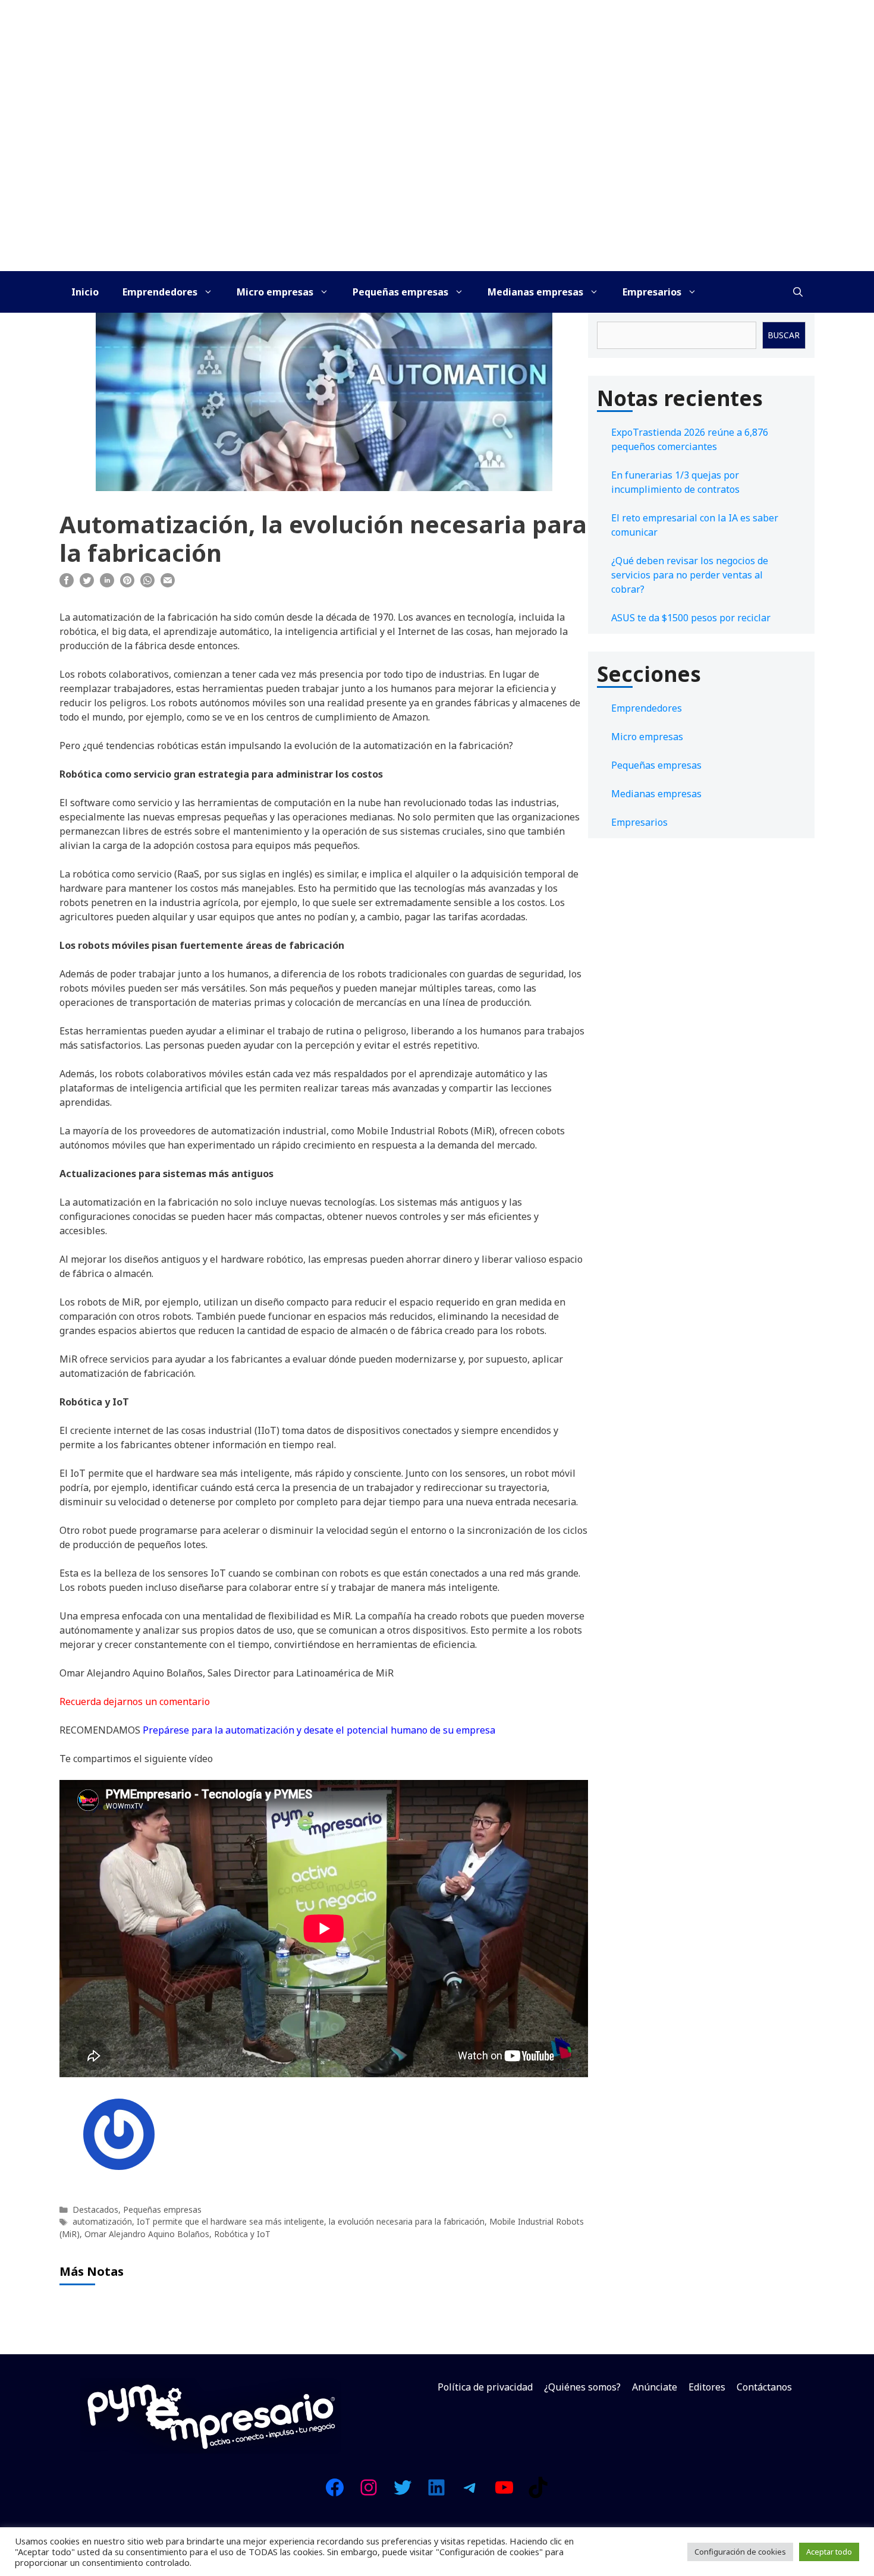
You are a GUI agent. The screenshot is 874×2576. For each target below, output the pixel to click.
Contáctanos (764, 2387)
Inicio (85, 292)
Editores (707, 2387)
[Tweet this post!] (87, 584)
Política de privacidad (485, 2387)
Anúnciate (655, 2387)
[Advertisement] (437, 182)
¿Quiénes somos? (582, 2387)
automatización (102, 2221)
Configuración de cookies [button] (740, 2552)
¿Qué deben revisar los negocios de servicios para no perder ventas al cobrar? (690, 575)
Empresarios (652, 292)
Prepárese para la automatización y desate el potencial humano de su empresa (319, 1730)
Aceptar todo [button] (829, 2552)
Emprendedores (160, 292)
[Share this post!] (67, 584)
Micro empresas (275, 292)
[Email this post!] (168, 584)
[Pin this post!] (127, 584)
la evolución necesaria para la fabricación (407, 2221)
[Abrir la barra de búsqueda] (798, 292)
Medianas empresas (535, 292)
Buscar (784, 335)
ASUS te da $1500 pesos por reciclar (691, 618)
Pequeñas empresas (400, 292)
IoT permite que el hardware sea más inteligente (230, 2221)
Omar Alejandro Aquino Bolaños (147, 2234)
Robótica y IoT (242, 2234)
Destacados (95, 2209)
